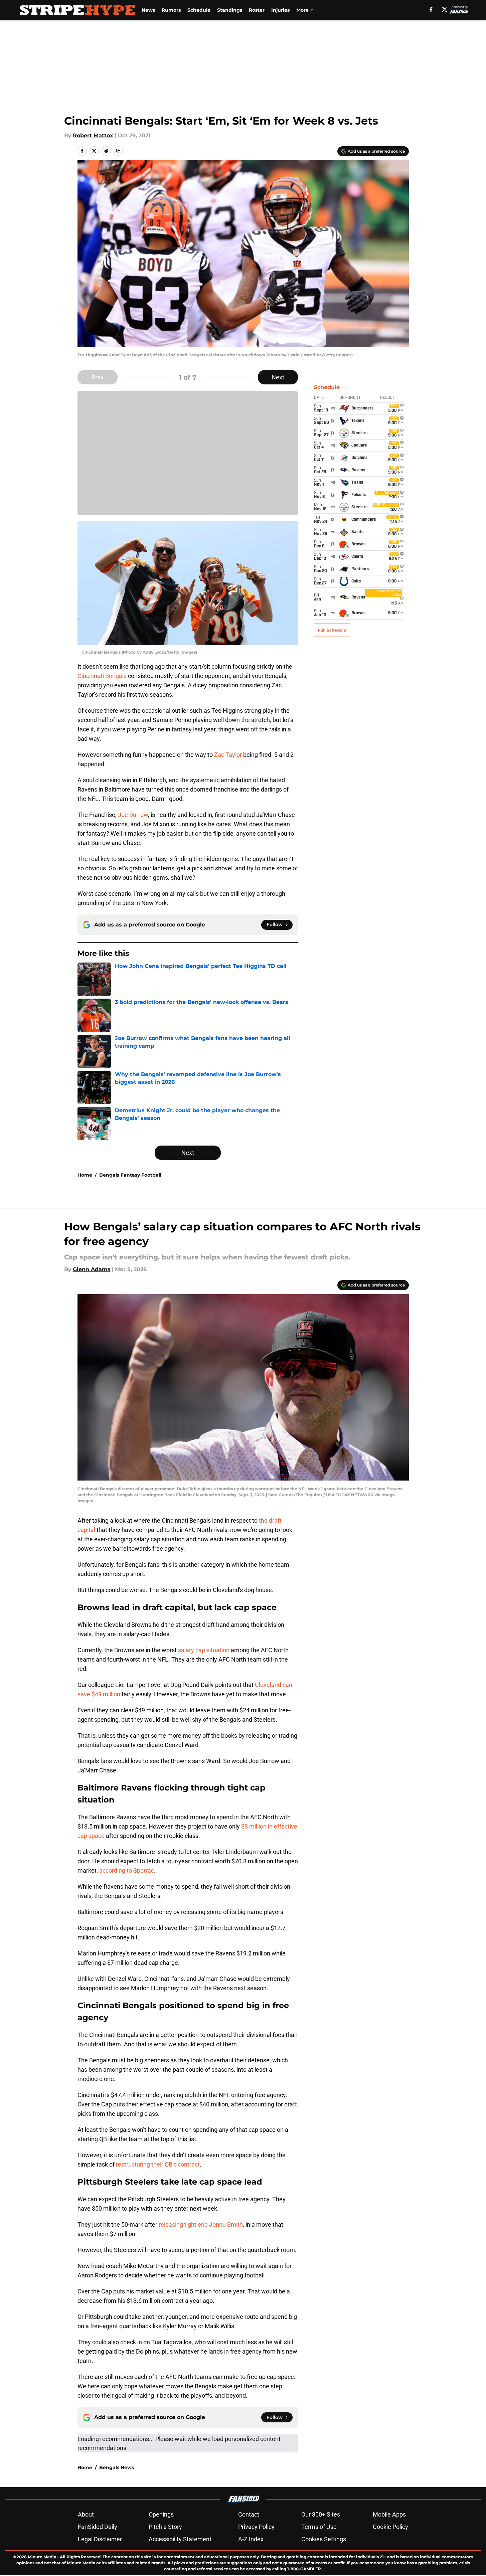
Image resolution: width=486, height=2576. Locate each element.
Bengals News (117, 2467)
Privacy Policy (256, 2527)
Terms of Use (319, 2527)
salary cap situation (204, 1650)
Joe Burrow (132, 815)
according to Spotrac (127, 1870)
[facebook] (431, 9)
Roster (257, 10)
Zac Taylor (227, 755)
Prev (98, 377)
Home (85, 1175)
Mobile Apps (389, 2514)
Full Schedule (332, 630)
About (86, 2514)
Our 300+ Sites (321, 2514)
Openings (161, 2514)
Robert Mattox (93, 135)
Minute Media (42, 2557)
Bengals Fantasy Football (130, 1175)
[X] (445, 9)
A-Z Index (251, 2539)
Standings (230, 10)
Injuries (280, 10)
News (148, 10)
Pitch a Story (165, 2527)
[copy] (118, 151)
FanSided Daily (98, 2527)
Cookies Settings (324, 2539)
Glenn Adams (92, 1269)
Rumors (171, 10)
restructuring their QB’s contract (158, 2164)
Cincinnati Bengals (102, 676)
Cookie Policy (390, 2527)
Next (278, 377)
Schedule (199, 10)
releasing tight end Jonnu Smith (201, 2224)
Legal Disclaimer (100, 2539)
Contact (249, 2514)
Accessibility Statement (180, 2539)
